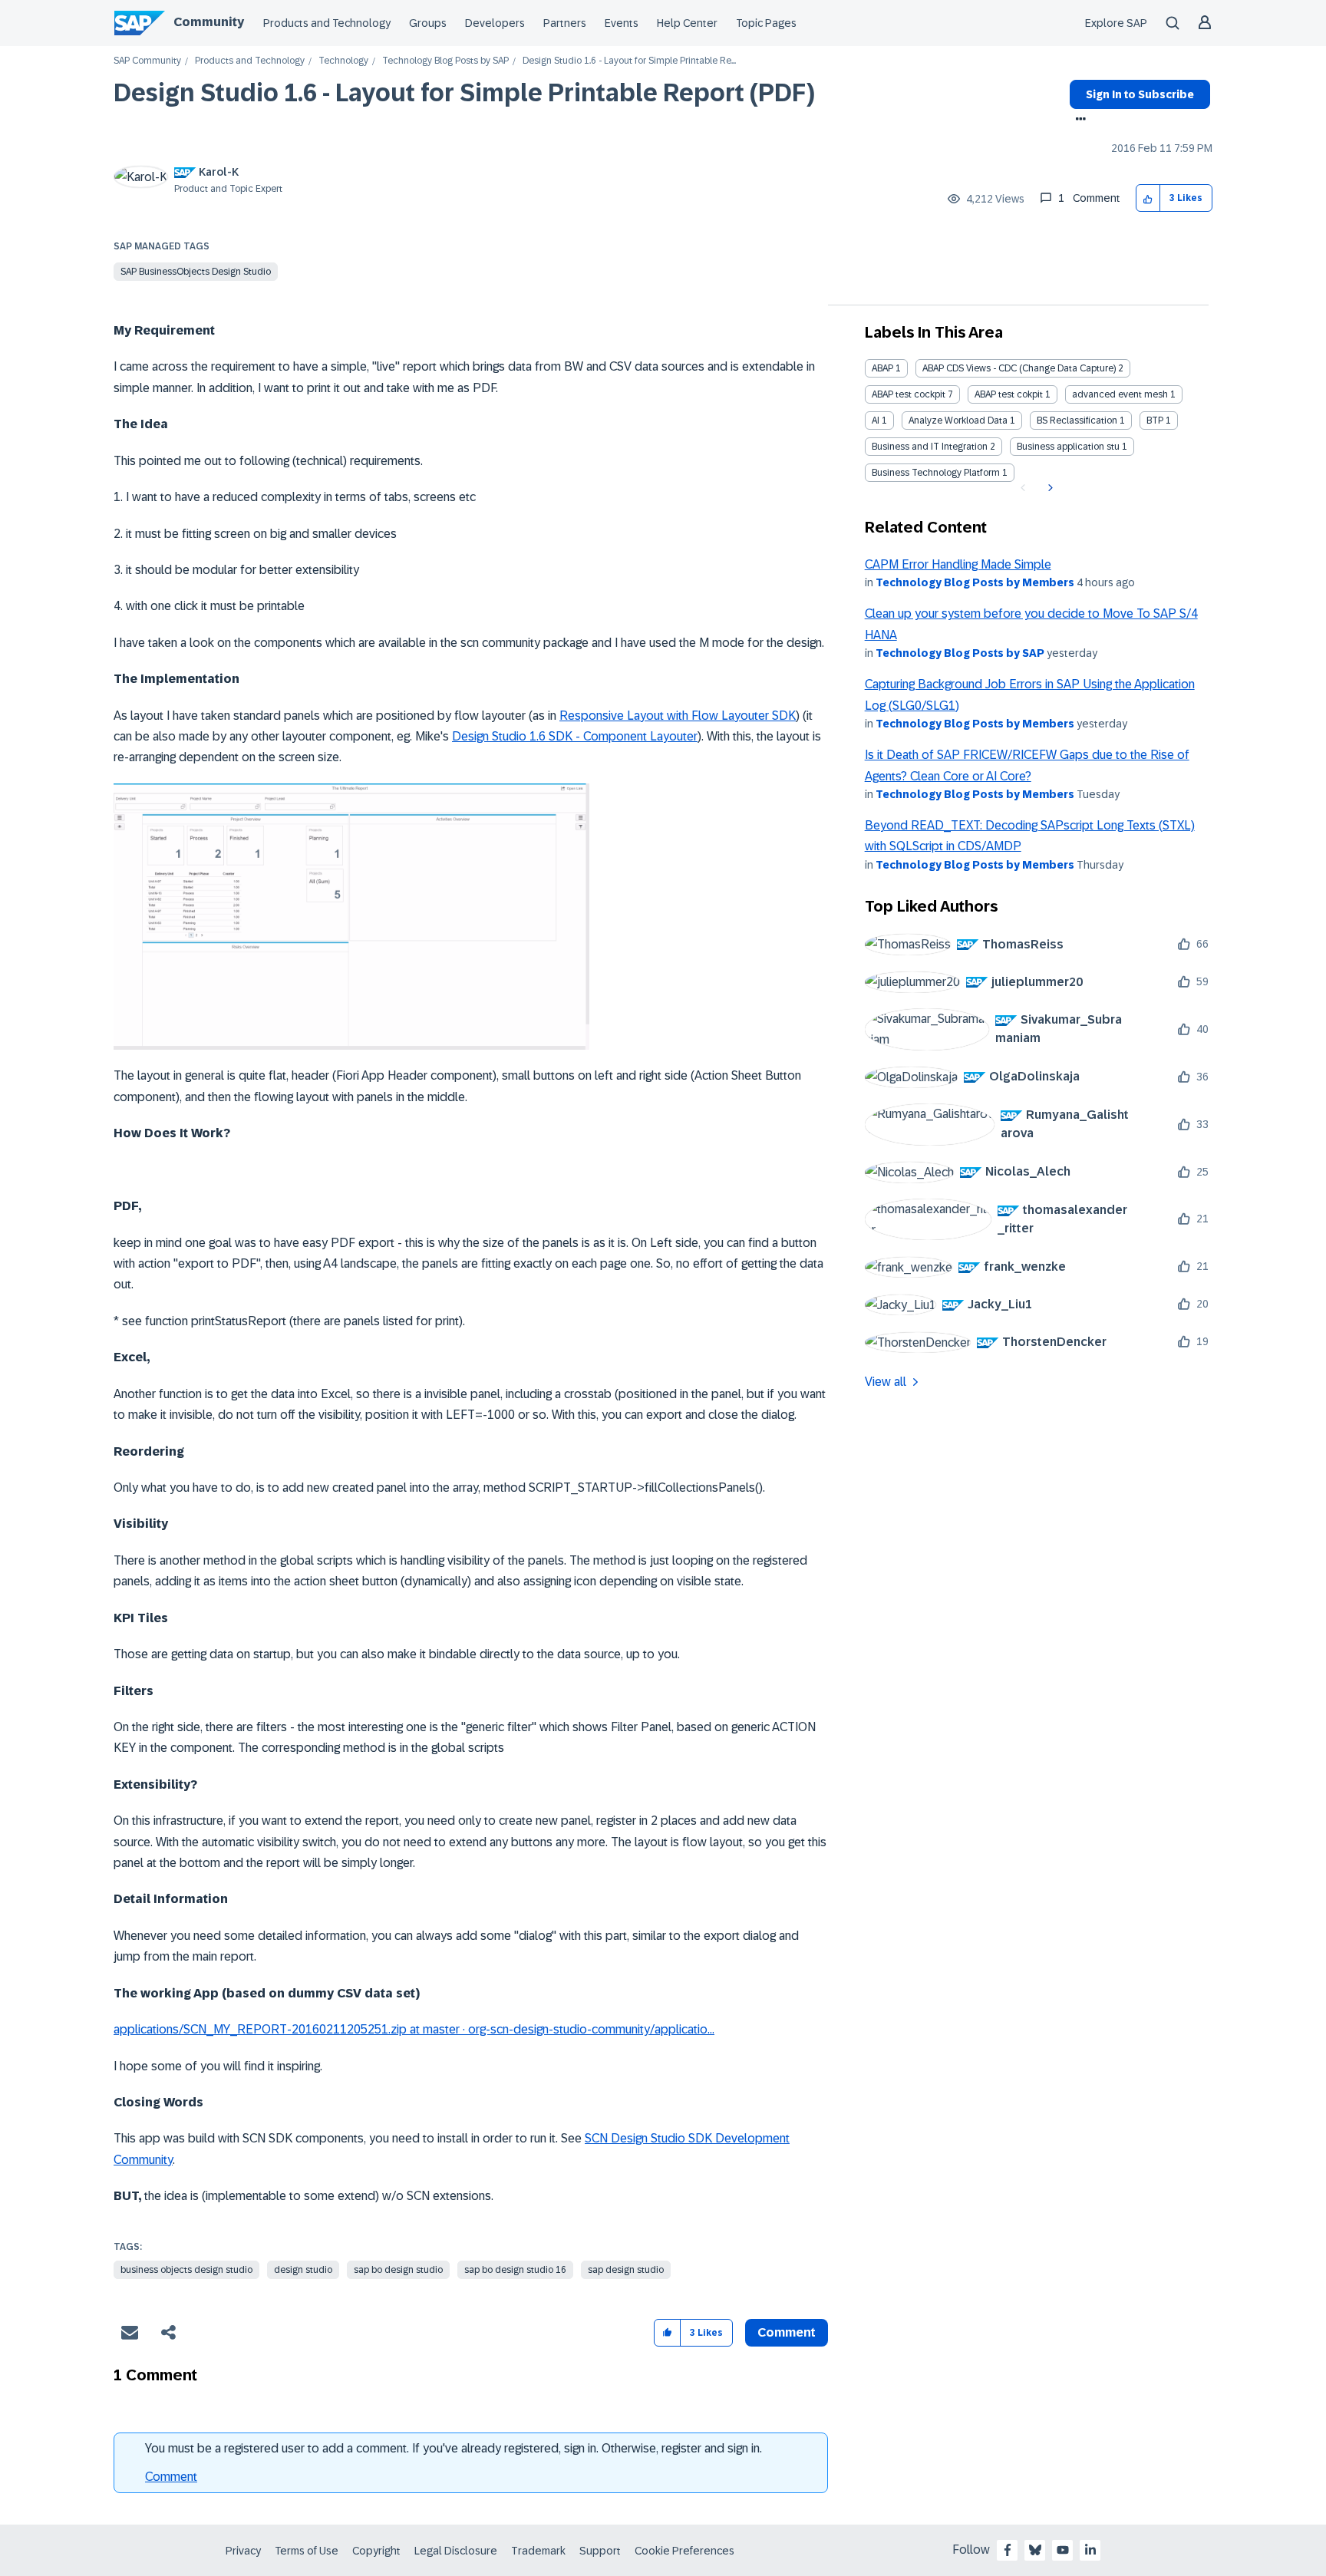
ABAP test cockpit (909, 394)
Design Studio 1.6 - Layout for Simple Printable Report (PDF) (464, 93)
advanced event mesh (1120, 394)
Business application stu (1068, 447)
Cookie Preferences (684, 2551)
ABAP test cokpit (1009, 394)
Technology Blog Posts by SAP (445, 61)
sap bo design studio (398, 2270)
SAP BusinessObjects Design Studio (196, 272)
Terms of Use (307, 2551)
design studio (303, 2270)
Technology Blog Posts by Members (975, 582)
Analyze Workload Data (958, 421)
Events (622, 23)
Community (209, 22)
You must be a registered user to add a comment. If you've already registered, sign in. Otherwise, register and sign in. (454, 2448)
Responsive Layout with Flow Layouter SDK (678, 716)
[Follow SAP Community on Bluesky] (1035, 2550)
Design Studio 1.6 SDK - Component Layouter (575, 736)
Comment (171, 2477)
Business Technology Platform (936, 473)
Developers (495, 23)
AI (876, 421)
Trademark (538, 2551)
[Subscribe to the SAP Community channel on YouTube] (1063, 2550)
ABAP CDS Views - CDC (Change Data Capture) (1019, 368)
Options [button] (1078, 120)
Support (600, 2551)
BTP (1155, 421)
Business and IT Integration (930, 447)
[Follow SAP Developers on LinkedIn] (1090, 2550)
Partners (565, 23)
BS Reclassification (1077, 421)
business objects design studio (186, 2270)
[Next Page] (1049, 488)
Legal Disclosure (456, 2551)
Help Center (687, 23)
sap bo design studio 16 (515, 2270)
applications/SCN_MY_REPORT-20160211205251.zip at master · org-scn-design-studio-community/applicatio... (414, 2029)
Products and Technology (327, 23)
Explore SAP (1116, 23)
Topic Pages (766, 23)
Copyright (376, 2551)
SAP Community (147, 61)
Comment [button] (787, 2332)
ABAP (882, 368)
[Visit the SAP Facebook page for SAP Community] (1008, 2550)
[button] (1148, 198)
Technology (343, 61)
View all (886, 1382)
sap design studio (626, 2270)
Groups (428, 23)
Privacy (243, 2551)
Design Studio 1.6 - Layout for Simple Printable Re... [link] (629, 61)
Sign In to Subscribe (1140, 94)
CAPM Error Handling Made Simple (958, 564)
